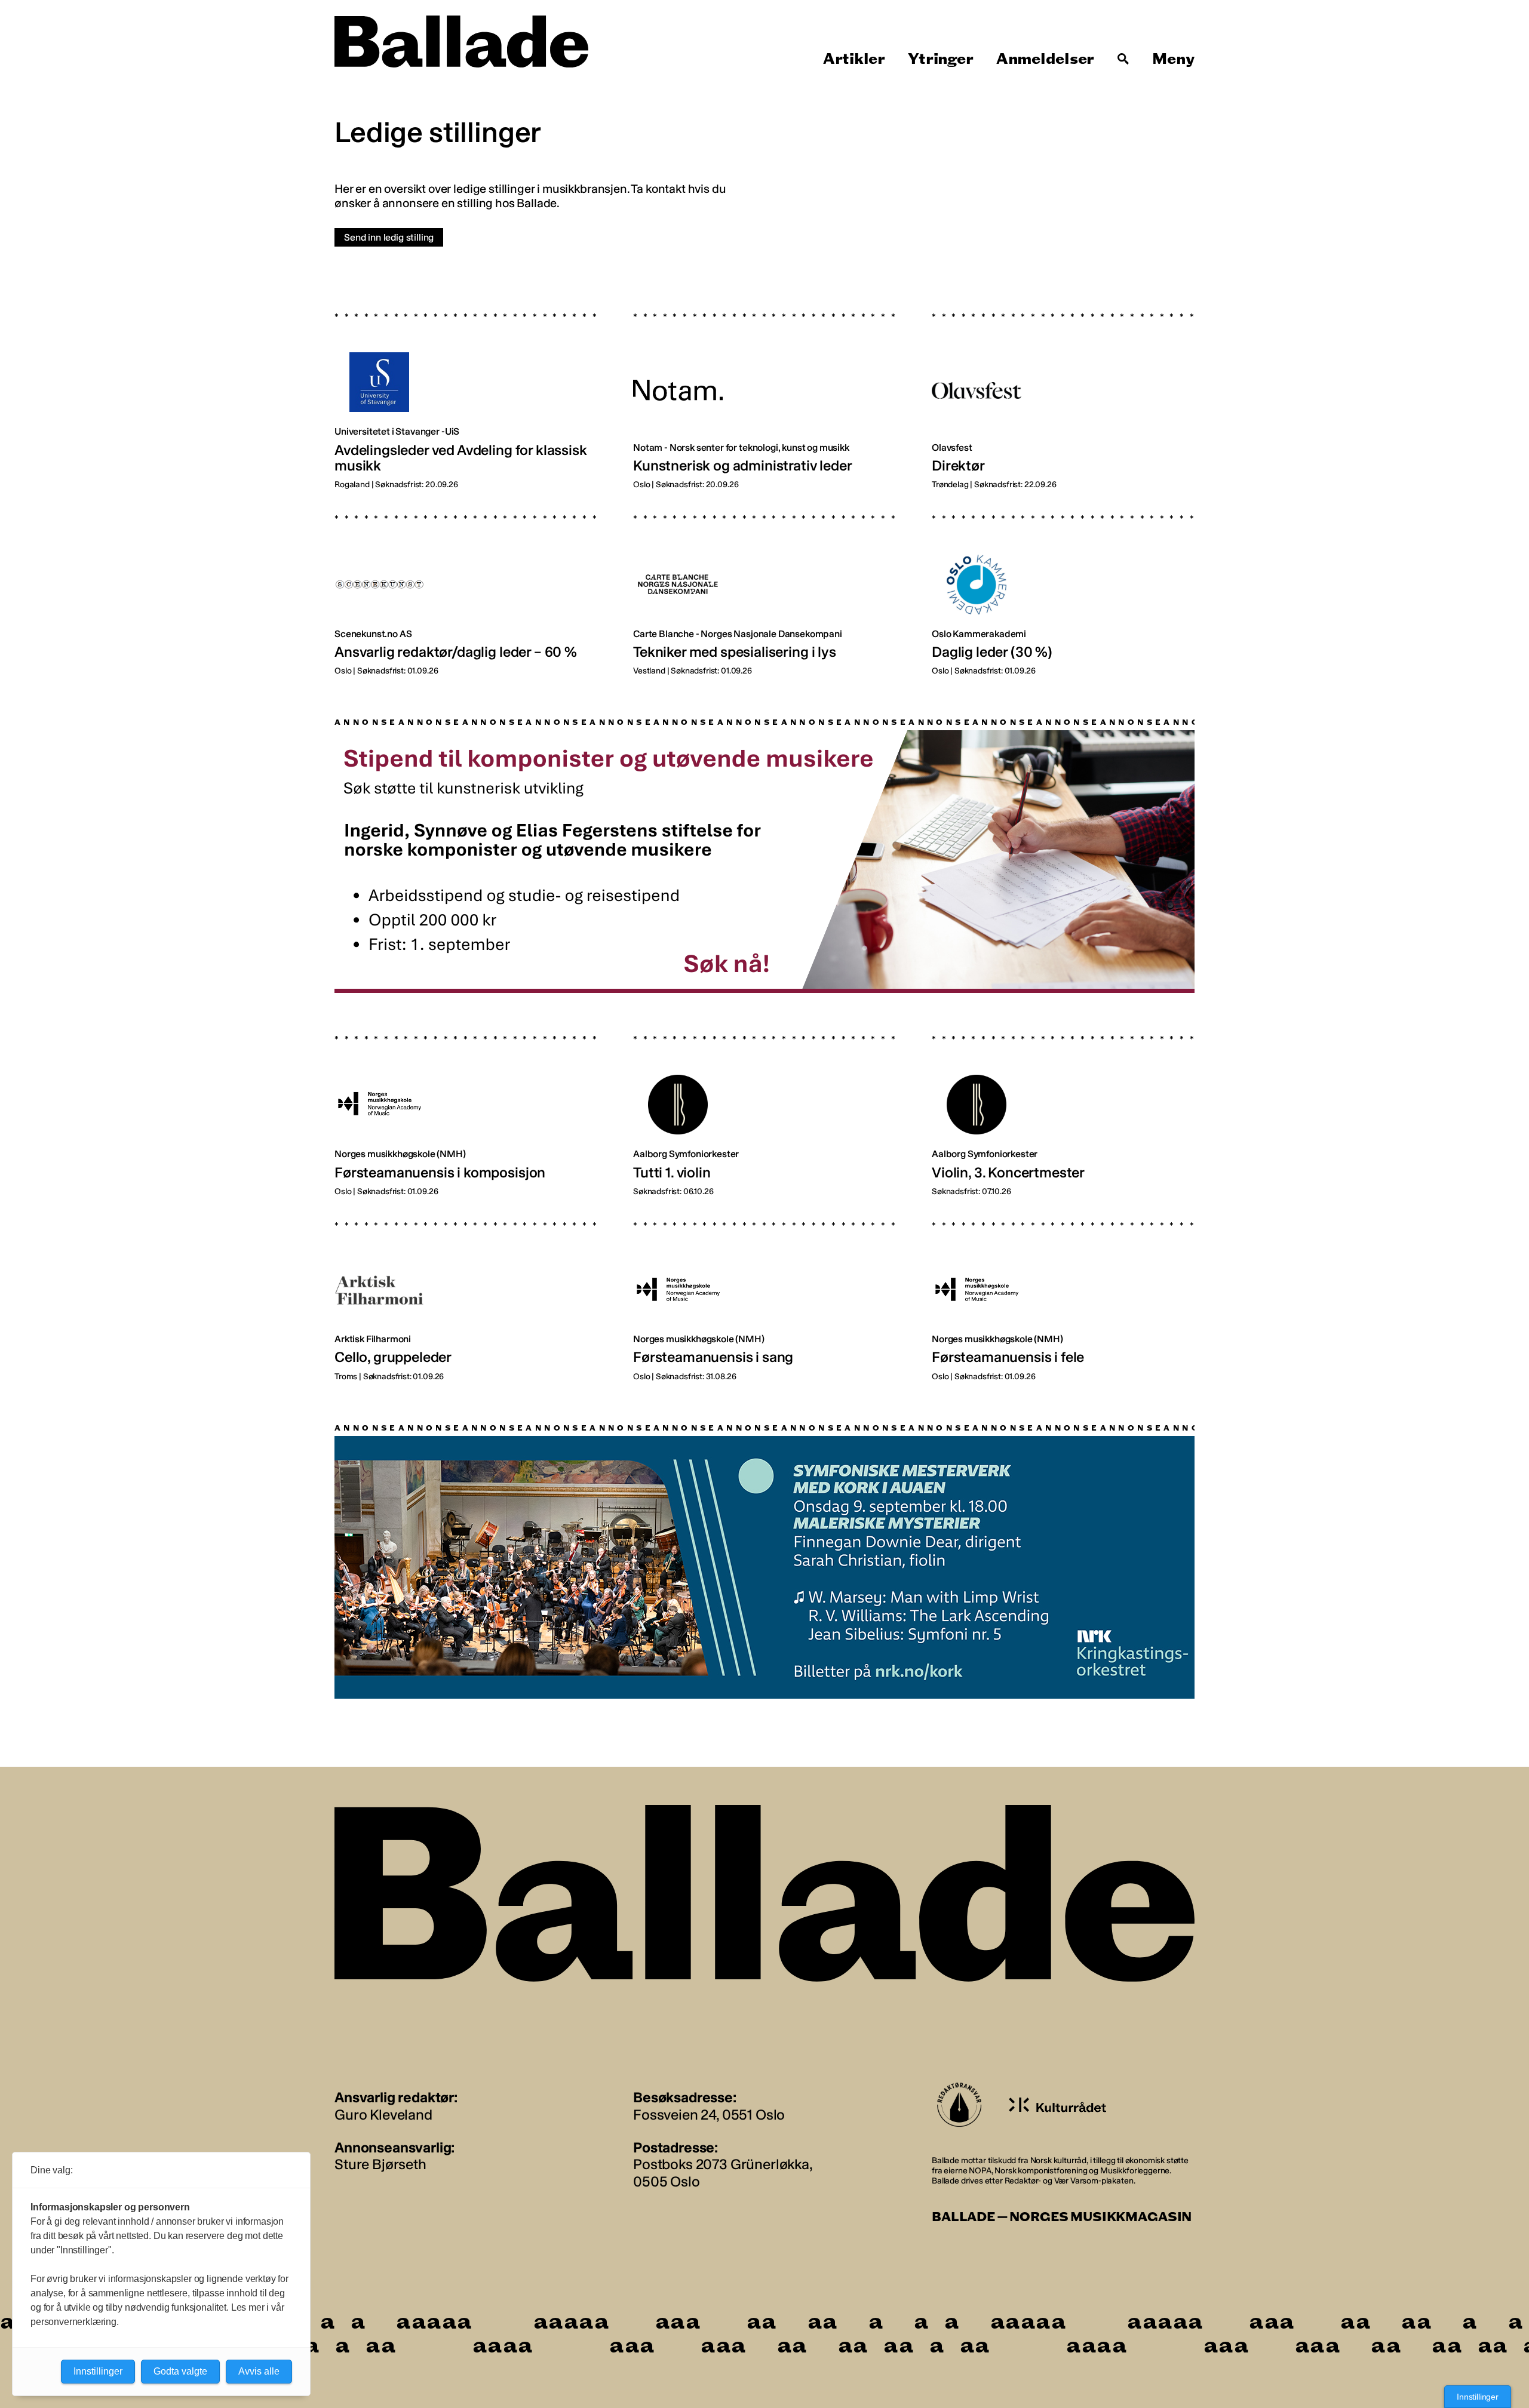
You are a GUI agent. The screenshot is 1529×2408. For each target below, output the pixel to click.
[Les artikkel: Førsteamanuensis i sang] (764, 1293)
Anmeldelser (1045, 59)
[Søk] (1123, 59)
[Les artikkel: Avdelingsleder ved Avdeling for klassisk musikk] (466, 392)
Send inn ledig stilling (389, 237)
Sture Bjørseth (380, 2164)
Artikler (854, 59)
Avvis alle (259, 2371)
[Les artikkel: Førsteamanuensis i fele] (1063, 1293)
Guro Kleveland (383, 2115)
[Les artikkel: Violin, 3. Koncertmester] (1063, 1107)
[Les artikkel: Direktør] (1063, 392)
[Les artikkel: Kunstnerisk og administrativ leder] (764, 392)
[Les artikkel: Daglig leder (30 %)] (1063, 586)
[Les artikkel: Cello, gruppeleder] (466, 1293)
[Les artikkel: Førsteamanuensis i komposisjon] (466, 1107)
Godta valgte (180, 2371)
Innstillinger (1478, 2397)
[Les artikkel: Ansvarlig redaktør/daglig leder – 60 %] (466, 586)
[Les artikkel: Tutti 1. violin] (764, 1107)
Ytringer (940, 59)
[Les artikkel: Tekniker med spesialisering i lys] (764, 586)
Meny (1173, 59)
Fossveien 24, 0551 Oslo (709, 2115)
